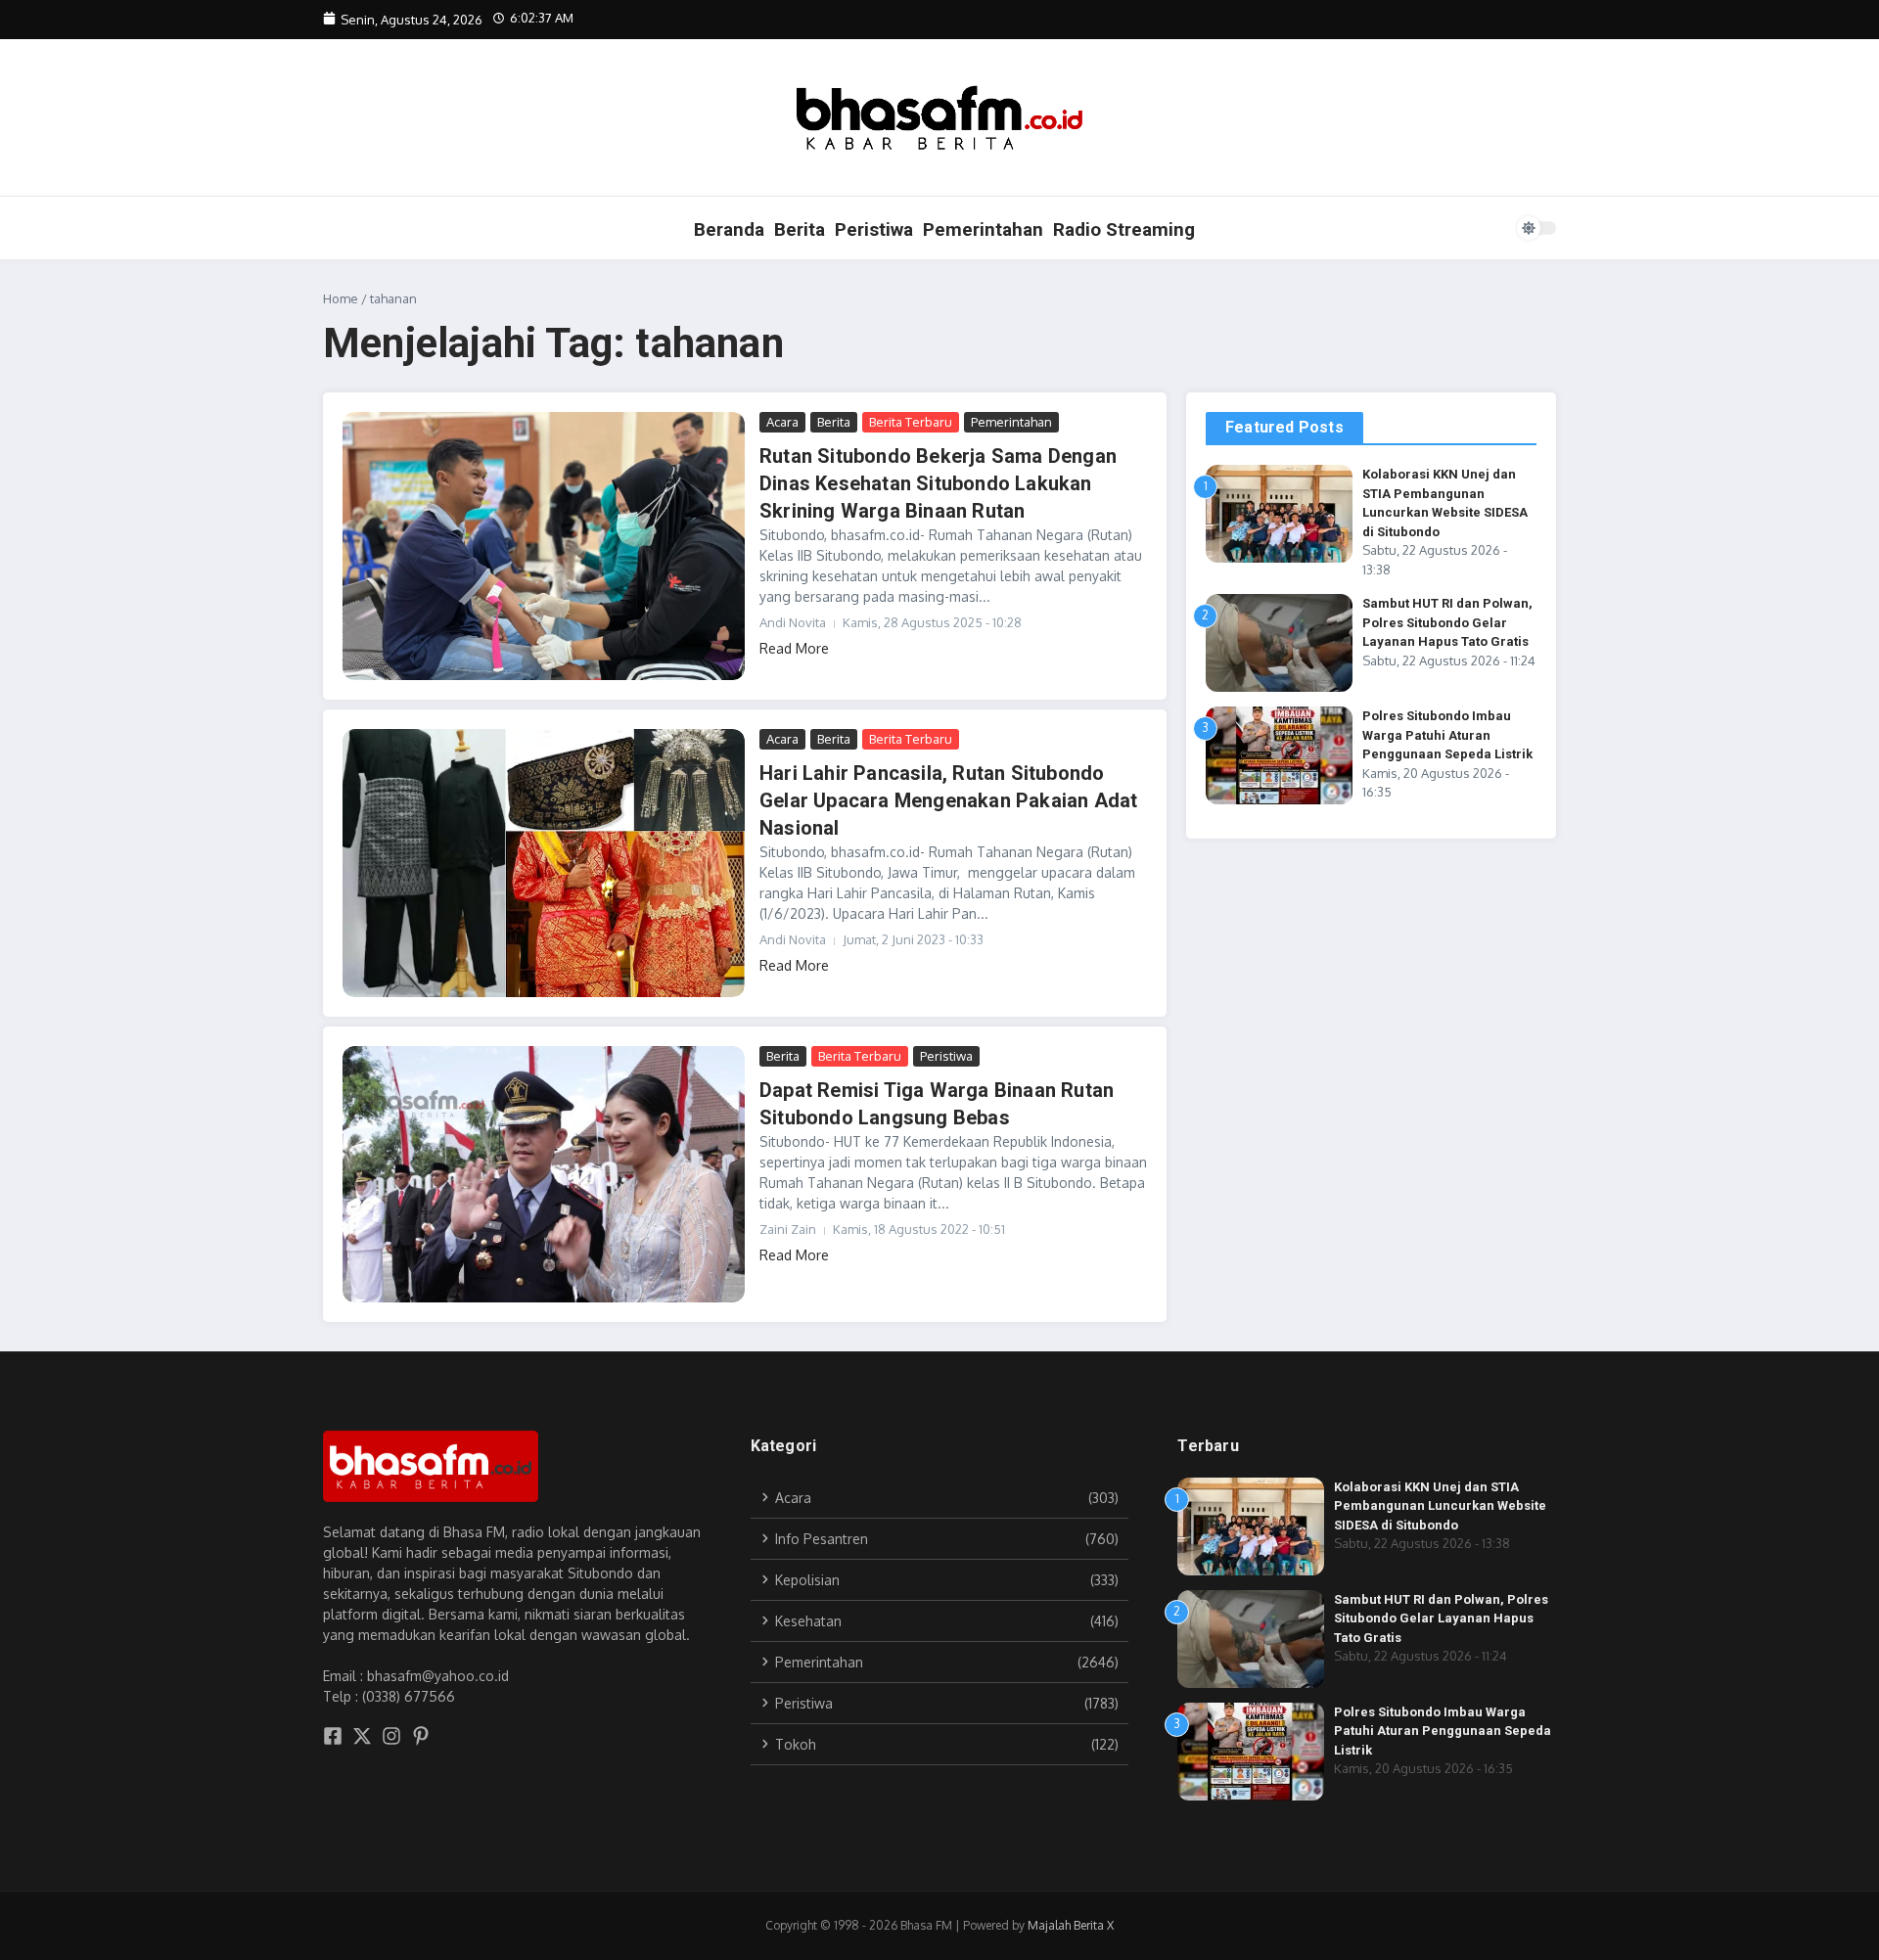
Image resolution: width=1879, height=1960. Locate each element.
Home (341, 298)
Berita (800, 229)
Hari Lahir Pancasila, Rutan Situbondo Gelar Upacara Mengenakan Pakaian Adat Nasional (948, 800)
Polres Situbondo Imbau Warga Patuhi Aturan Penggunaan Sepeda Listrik (1447, 735)
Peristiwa (874, 229)
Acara (782, 422)
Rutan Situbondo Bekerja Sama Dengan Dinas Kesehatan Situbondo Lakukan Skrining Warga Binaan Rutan (938, 483)
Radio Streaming (1124, 229)
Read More (794, 648)
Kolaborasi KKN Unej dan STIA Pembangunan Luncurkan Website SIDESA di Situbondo (1440, 1506)
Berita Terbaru (911, 422)
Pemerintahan (983, 229)
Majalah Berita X (1071, 1925)
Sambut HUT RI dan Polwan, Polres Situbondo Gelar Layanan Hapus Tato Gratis (1447, 622)
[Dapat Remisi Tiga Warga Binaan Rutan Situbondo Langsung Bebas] (544, 1174)
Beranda (729, 229)
